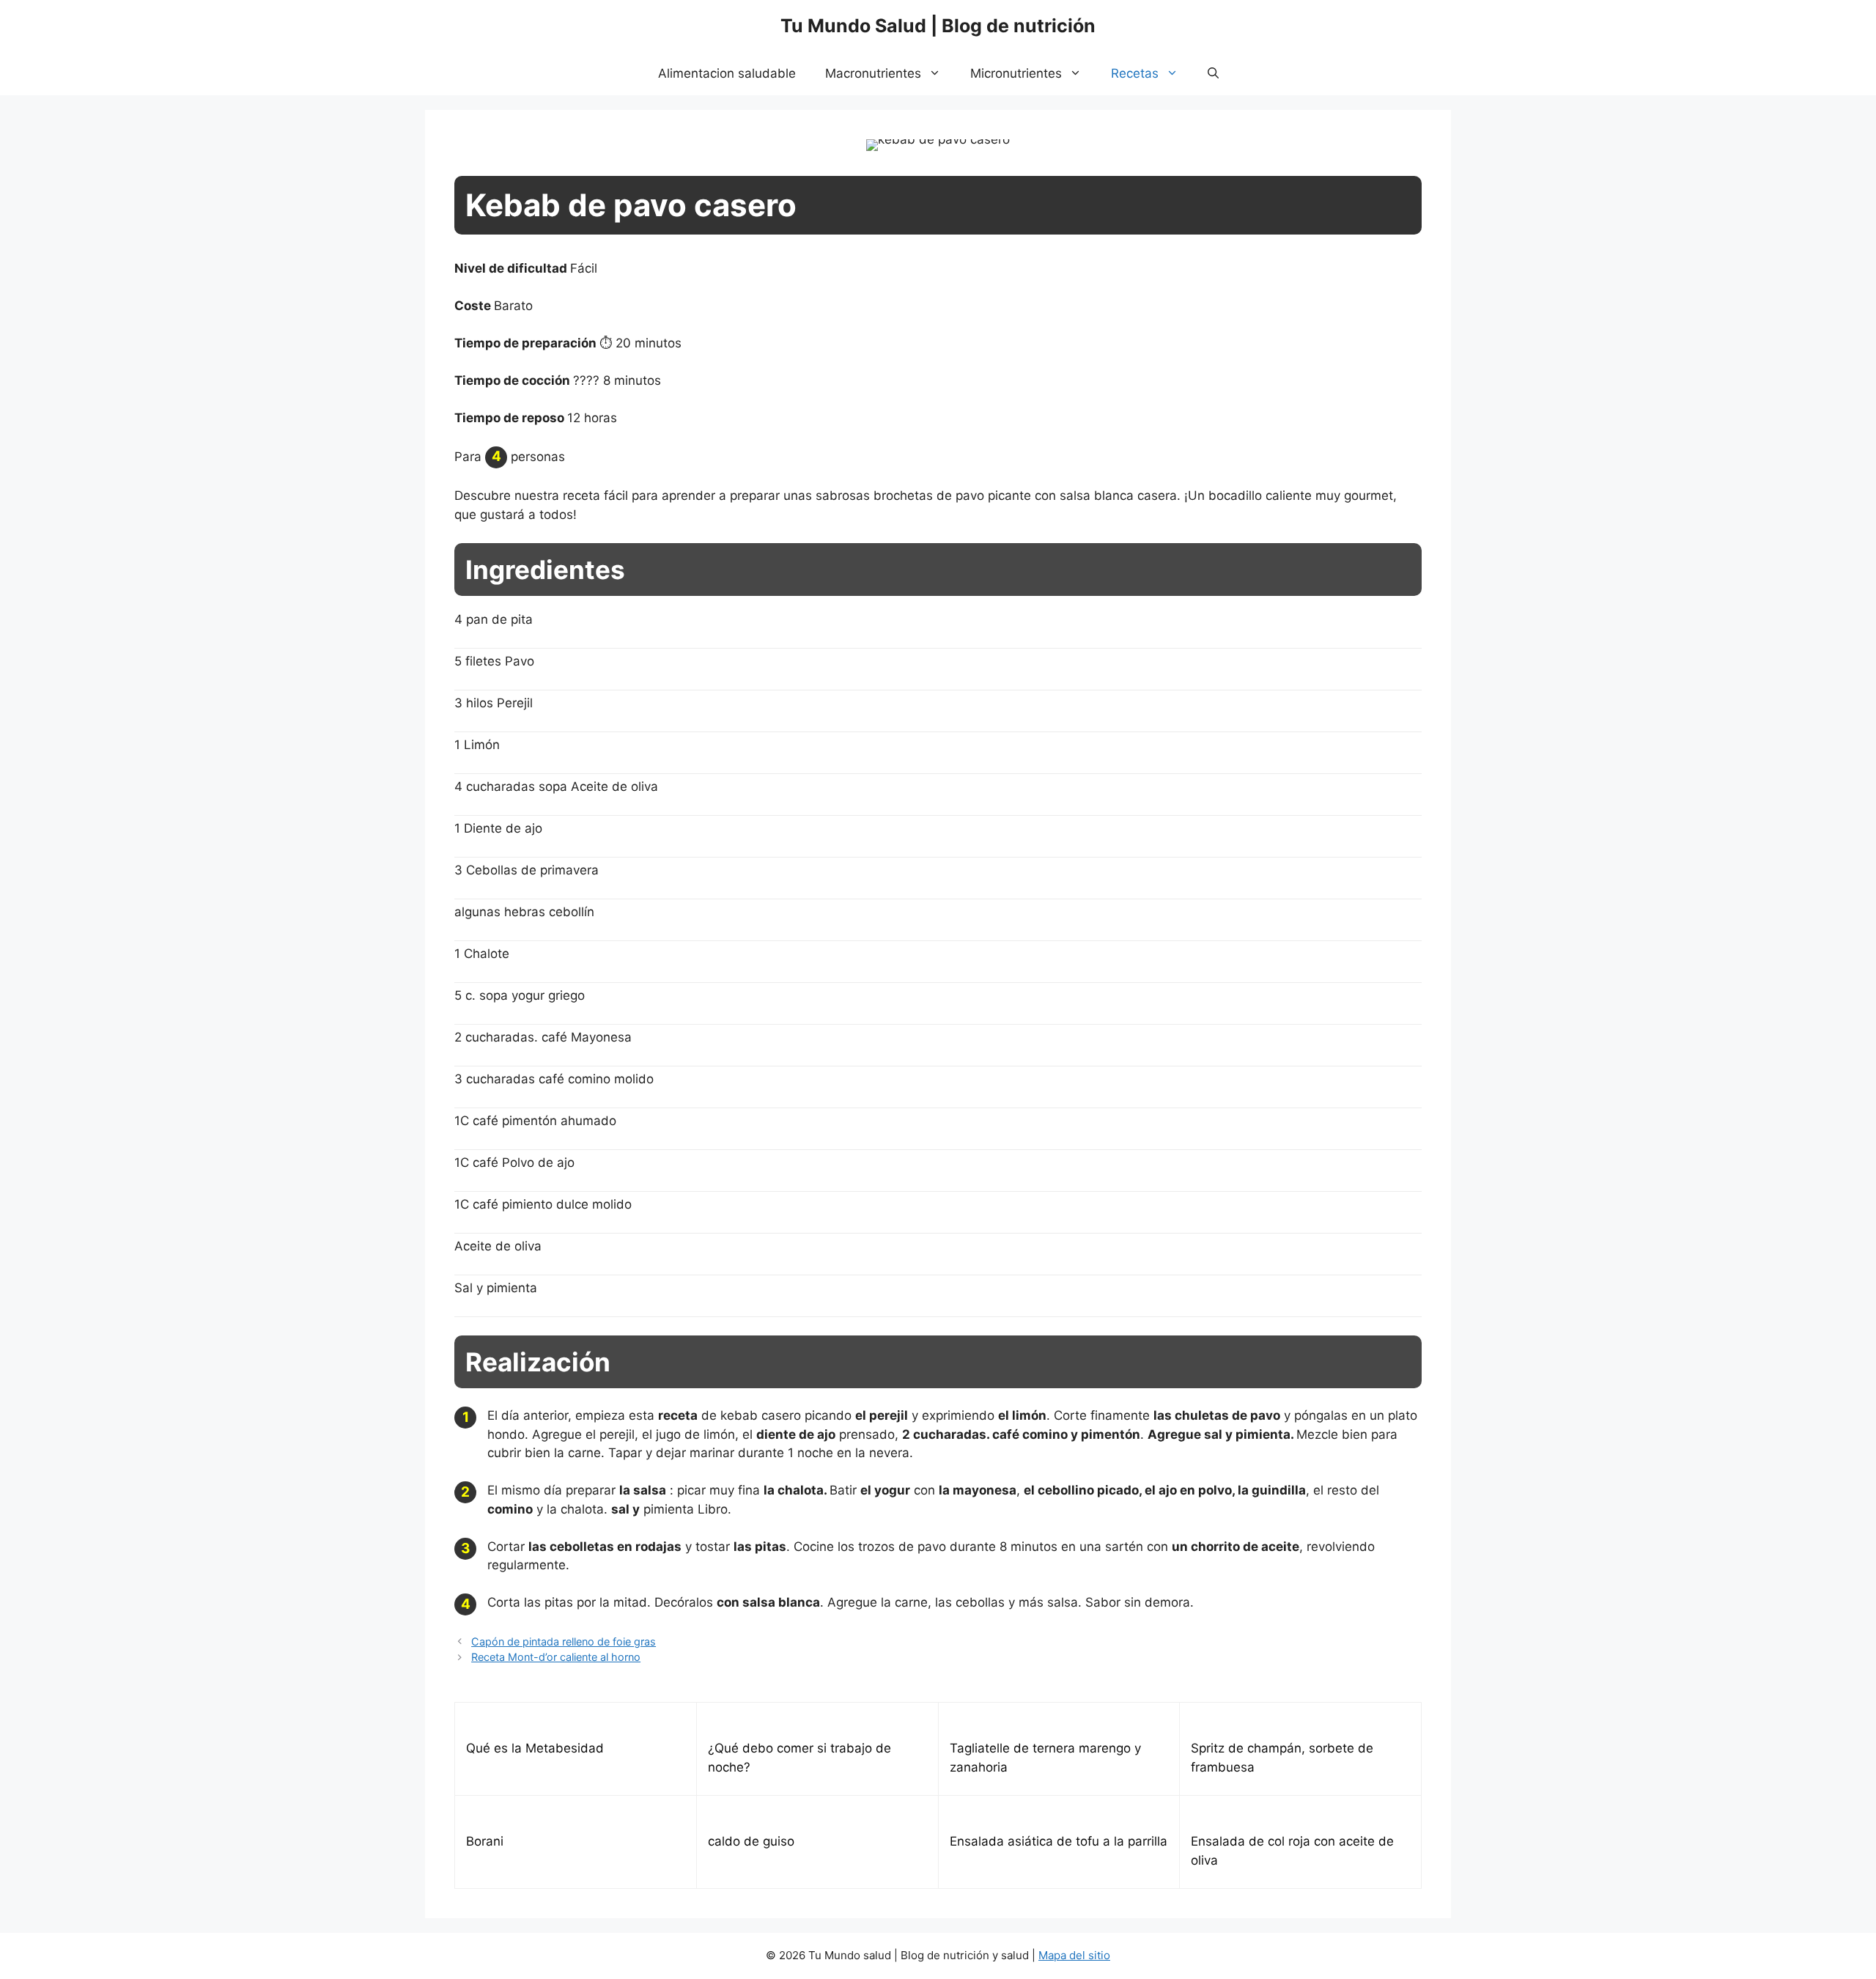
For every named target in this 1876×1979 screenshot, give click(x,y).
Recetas (1135, 73)
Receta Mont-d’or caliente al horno (556, 1657)
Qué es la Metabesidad (535, 1748)
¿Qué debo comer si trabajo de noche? (799, 1758)
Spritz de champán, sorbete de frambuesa (1282, 1758)
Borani (485, 1841)
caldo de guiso (751, 1841)
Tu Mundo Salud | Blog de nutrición (938, 26)
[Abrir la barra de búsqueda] (1213, 73)
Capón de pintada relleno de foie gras (564, 1641)
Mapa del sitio (1074, 1955)
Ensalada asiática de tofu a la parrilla (1059, 1841)
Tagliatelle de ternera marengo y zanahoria (1045, 1758)
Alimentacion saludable (727, 73)
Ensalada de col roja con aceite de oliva (1292, 1851)
